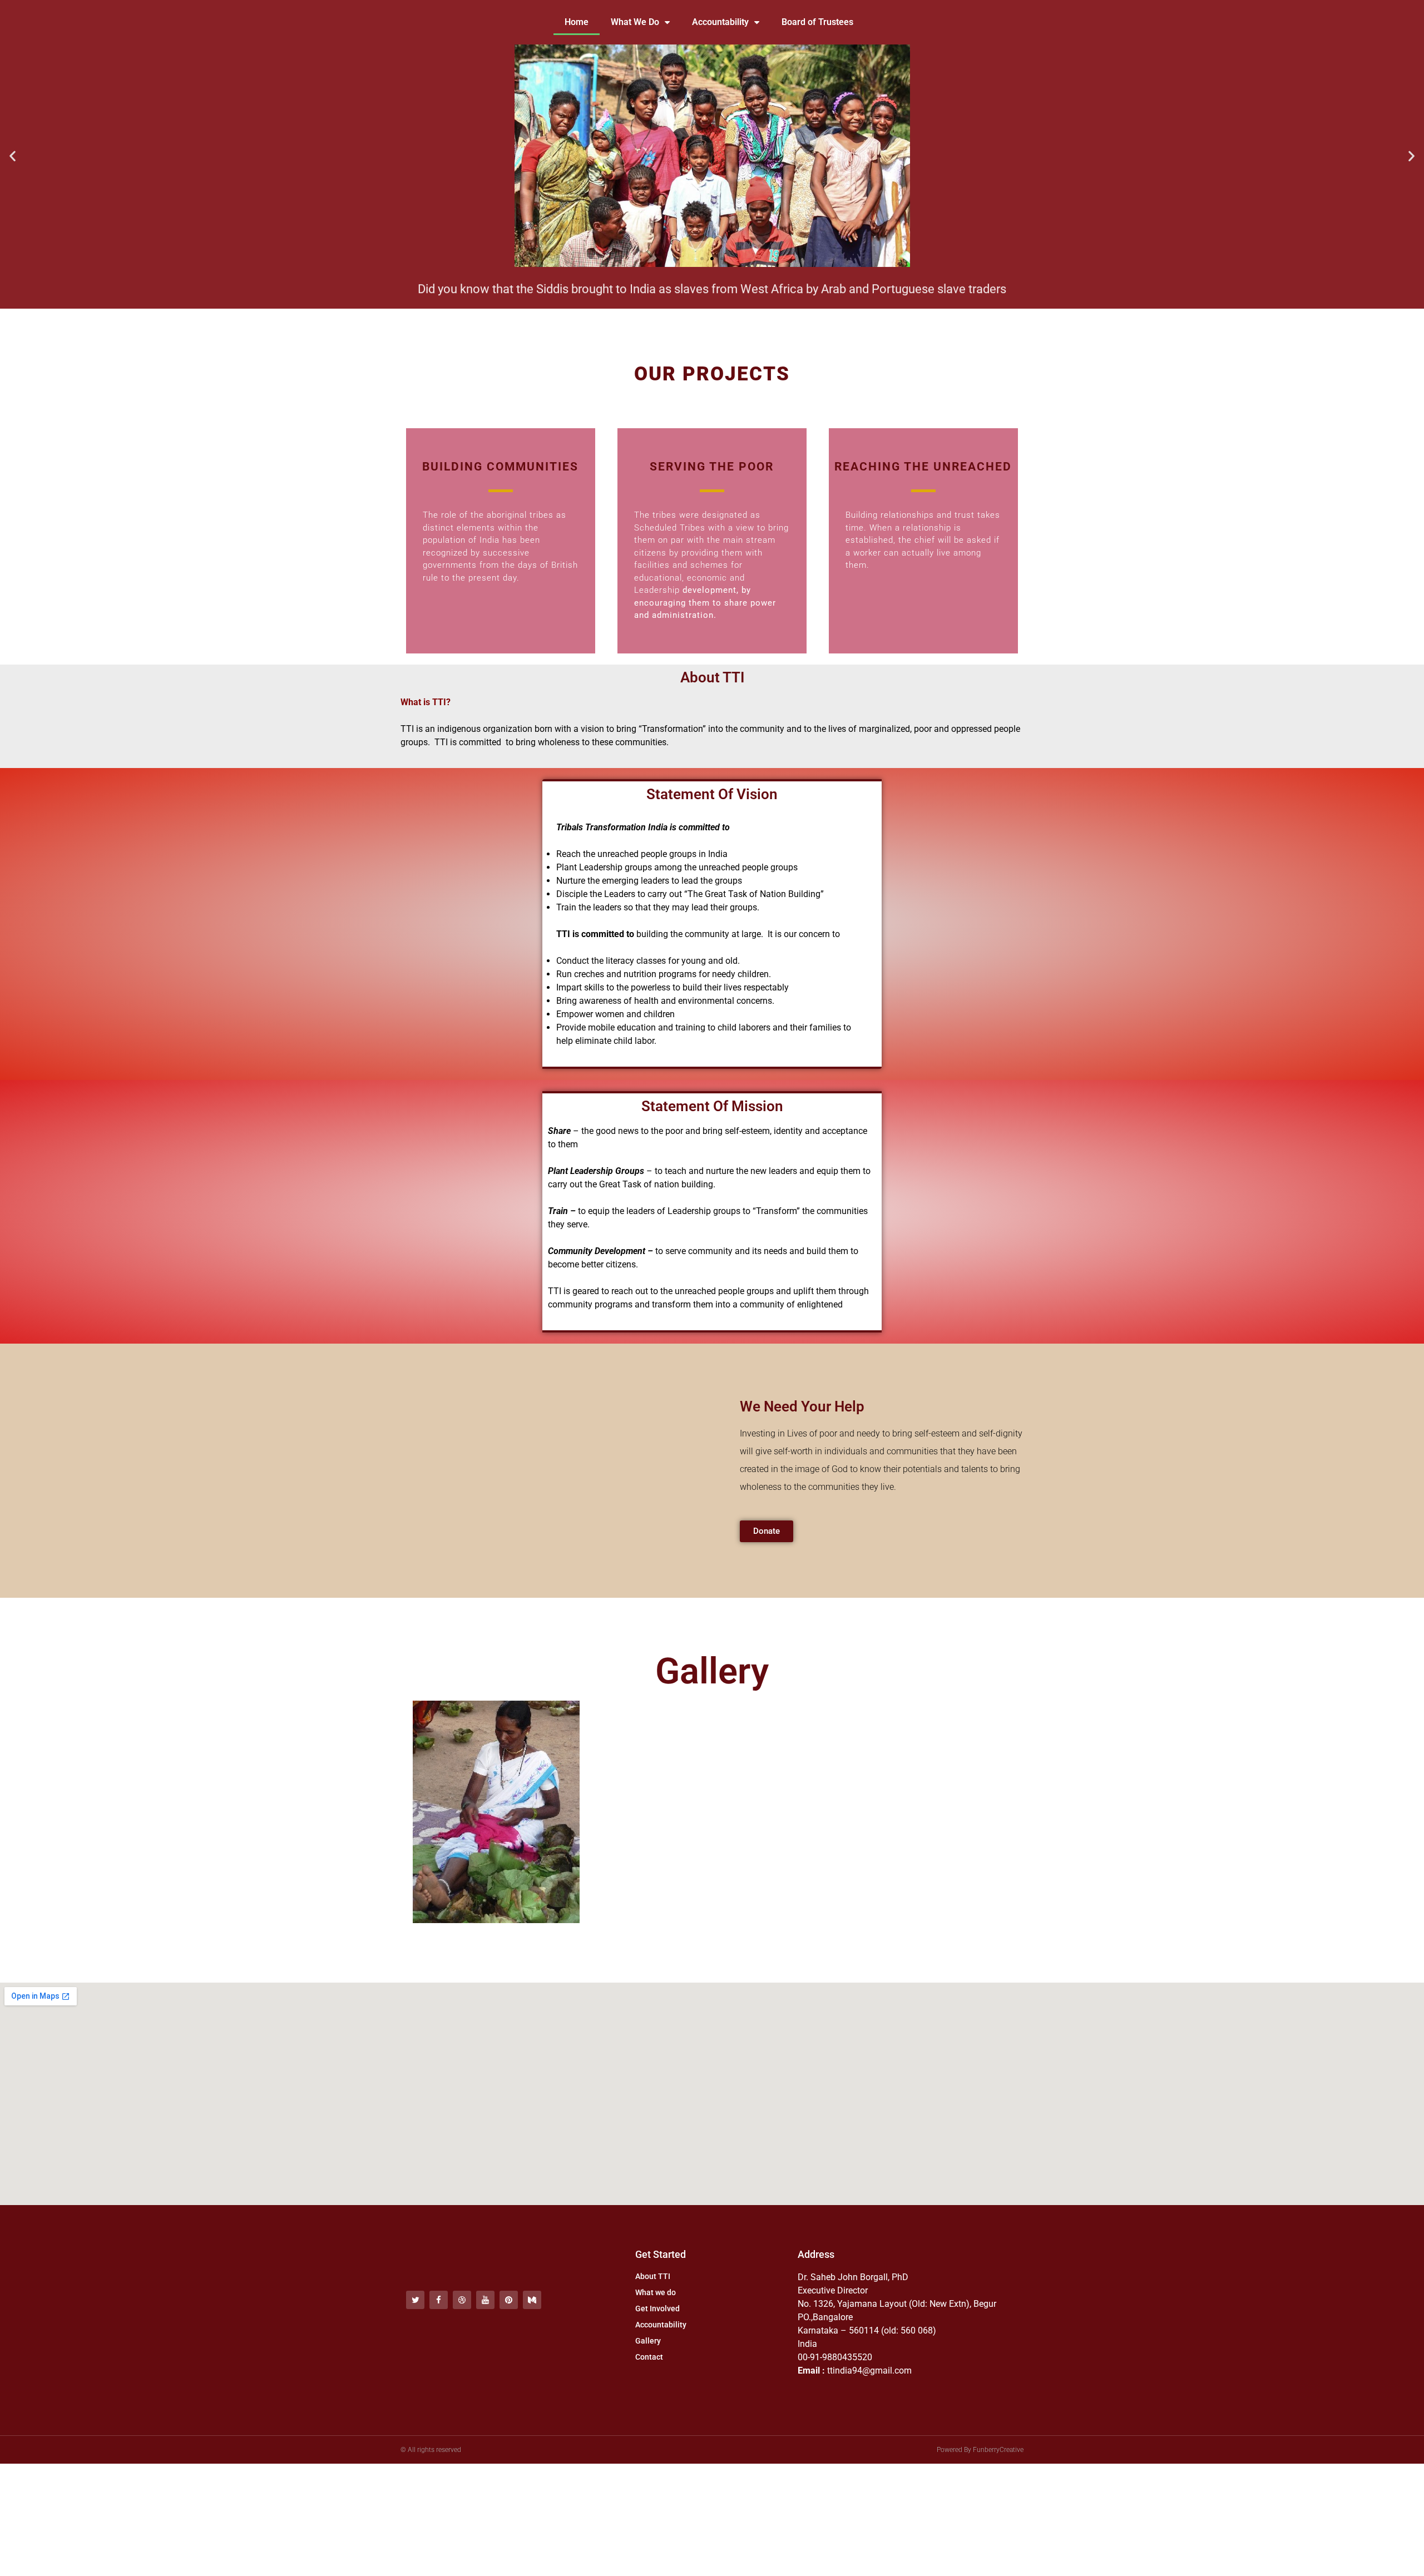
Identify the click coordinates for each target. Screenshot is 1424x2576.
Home (577, 22)
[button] (13, 156)
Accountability (720, 22)
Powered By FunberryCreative (980, 2450)
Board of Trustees (817, 22)
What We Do (635, 22)
